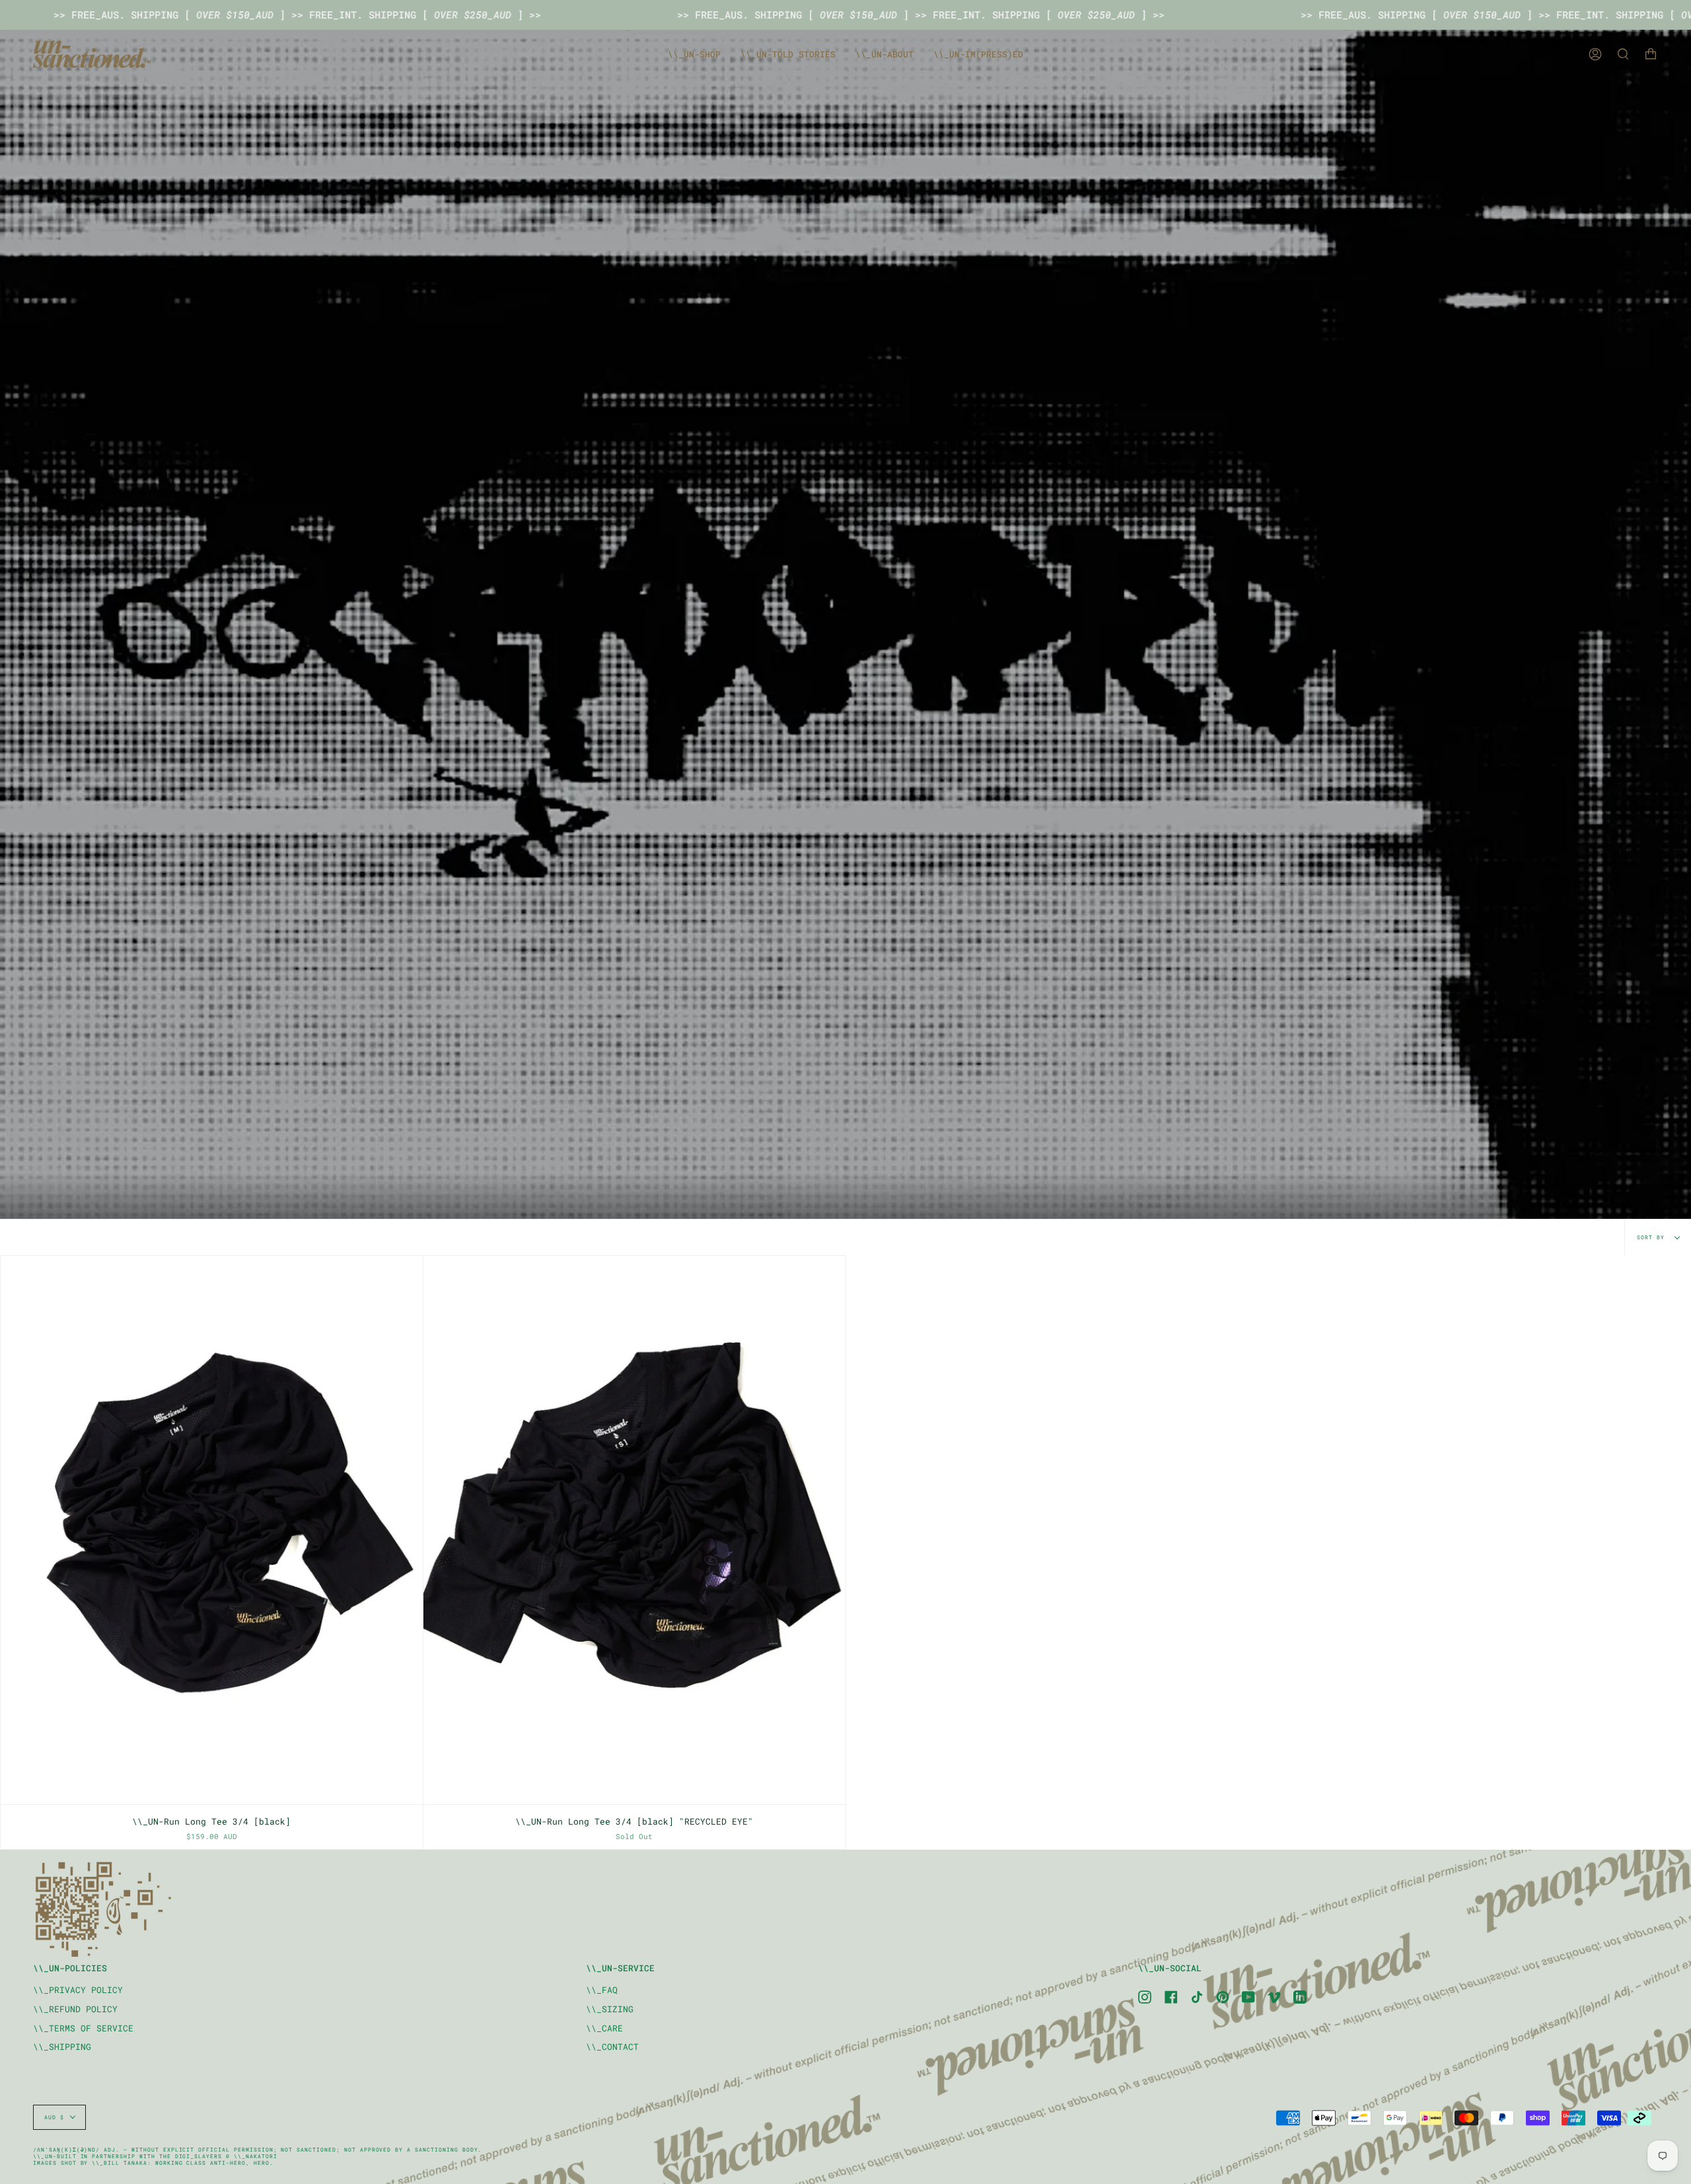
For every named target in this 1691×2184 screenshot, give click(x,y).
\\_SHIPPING (62, 2047)
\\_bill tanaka (119, 2163)
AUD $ (54, 2117)
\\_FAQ (602, 1990)
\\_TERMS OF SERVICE (83, 2028)
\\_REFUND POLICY (75, 2009)
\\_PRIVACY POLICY (78, 1990)
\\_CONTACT (612, 2047)
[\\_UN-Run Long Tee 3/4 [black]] (212, 1530)
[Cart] (1651, 54)
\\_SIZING (610, 2009)
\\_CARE (604, 2028)
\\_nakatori (256, 2156)
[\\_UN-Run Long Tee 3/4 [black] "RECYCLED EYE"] (634, 1530)
